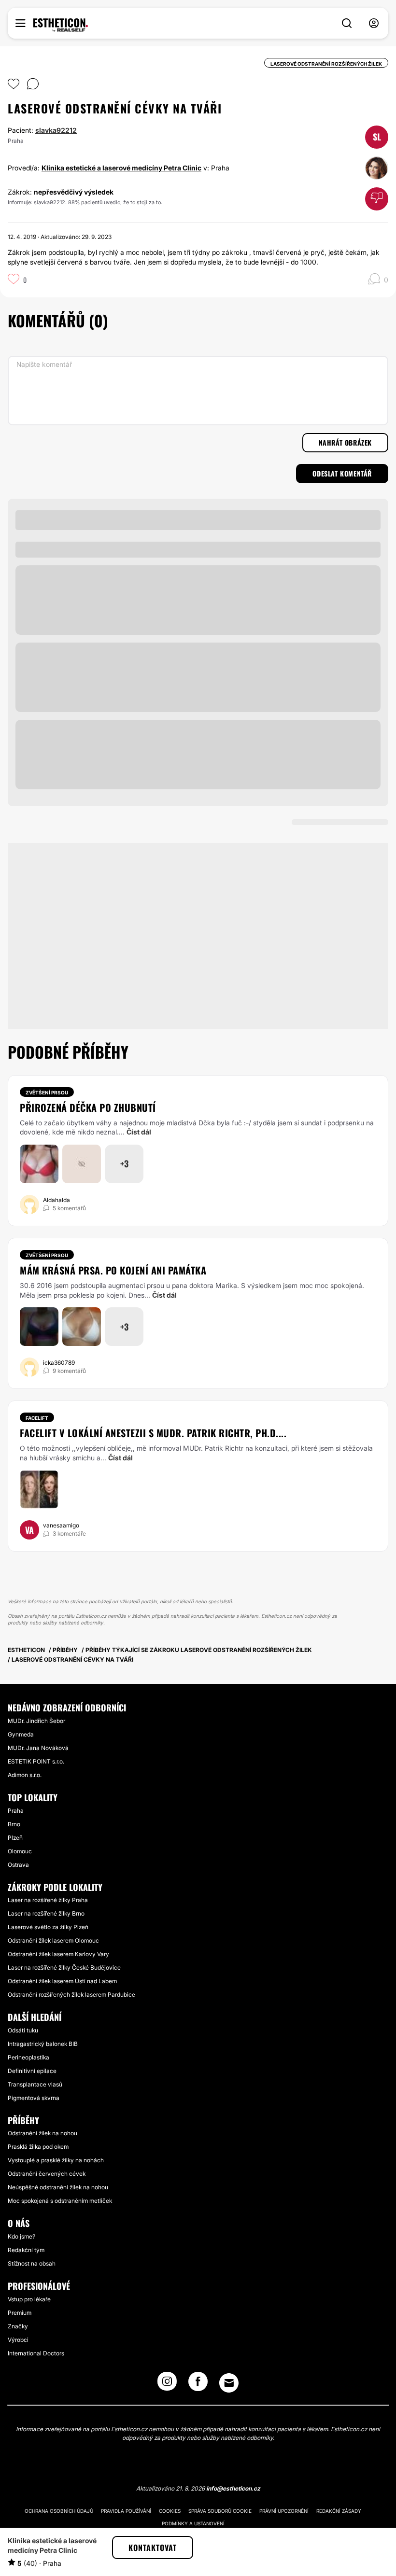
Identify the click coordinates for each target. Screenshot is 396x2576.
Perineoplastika (28, 2057)
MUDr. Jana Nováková (38, 1748)
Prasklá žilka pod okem (38, 2147)
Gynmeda (21, 1734)
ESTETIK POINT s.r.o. (36, 1761)
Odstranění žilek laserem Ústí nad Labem (62, 1981)
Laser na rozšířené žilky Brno (46, 1913)
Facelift (37, 1418)
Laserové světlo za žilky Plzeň (48, 1927)
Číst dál (139, 1132)
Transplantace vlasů (35, 2084)
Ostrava (18, 1865)
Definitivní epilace (32, 2071)
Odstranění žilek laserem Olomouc (53, 1940)
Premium (20, 2313)
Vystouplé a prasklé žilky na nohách (56, 2160)
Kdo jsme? (21, 2236)
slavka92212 (56, 130)
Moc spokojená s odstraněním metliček (60, 2201)
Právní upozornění (284, 2511)
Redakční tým (26, 2250)
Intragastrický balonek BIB (43, 2044)
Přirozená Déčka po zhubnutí (88, 1107)
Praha (16, 1811)
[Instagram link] (167, 2384)
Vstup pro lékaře (29, 2299)
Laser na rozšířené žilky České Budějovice (64, 1967)
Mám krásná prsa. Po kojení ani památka (113, 1270)
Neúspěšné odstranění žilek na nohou (58, 2187)
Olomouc (20, 1851)
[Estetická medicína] (61, 25)
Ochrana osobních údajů (59, 2511)
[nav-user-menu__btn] (374, 23)
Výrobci (18, 2340)
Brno (14, 1824)
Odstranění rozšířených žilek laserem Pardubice (71, 1995)
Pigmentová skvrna (34, 2098)
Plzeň (15, 1838)
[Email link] (229, 2383)
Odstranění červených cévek (47, 2174)
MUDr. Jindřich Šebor (36, 1721)
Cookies (170, 2511)
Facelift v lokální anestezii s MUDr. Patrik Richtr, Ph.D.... (153, 1433)
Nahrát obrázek (345, 442)
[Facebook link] (198, 2384)
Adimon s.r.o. (25, 1775)
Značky (18, 2326)
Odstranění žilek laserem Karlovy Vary (58, 1954)
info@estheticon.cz (233, 2488)
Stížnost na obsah (32, 2263)
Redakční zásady (339, 2511)
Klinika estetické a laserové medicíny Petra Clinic (121, 168)
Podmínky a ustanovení (193, 2523)
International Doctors (36, 2353)
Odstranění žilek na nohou (42, 2133)
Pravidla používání (126, 2511)
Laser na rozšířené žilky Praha (48, 1900)
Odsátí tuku (23, 2030)
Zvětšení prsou (47, 1092)
